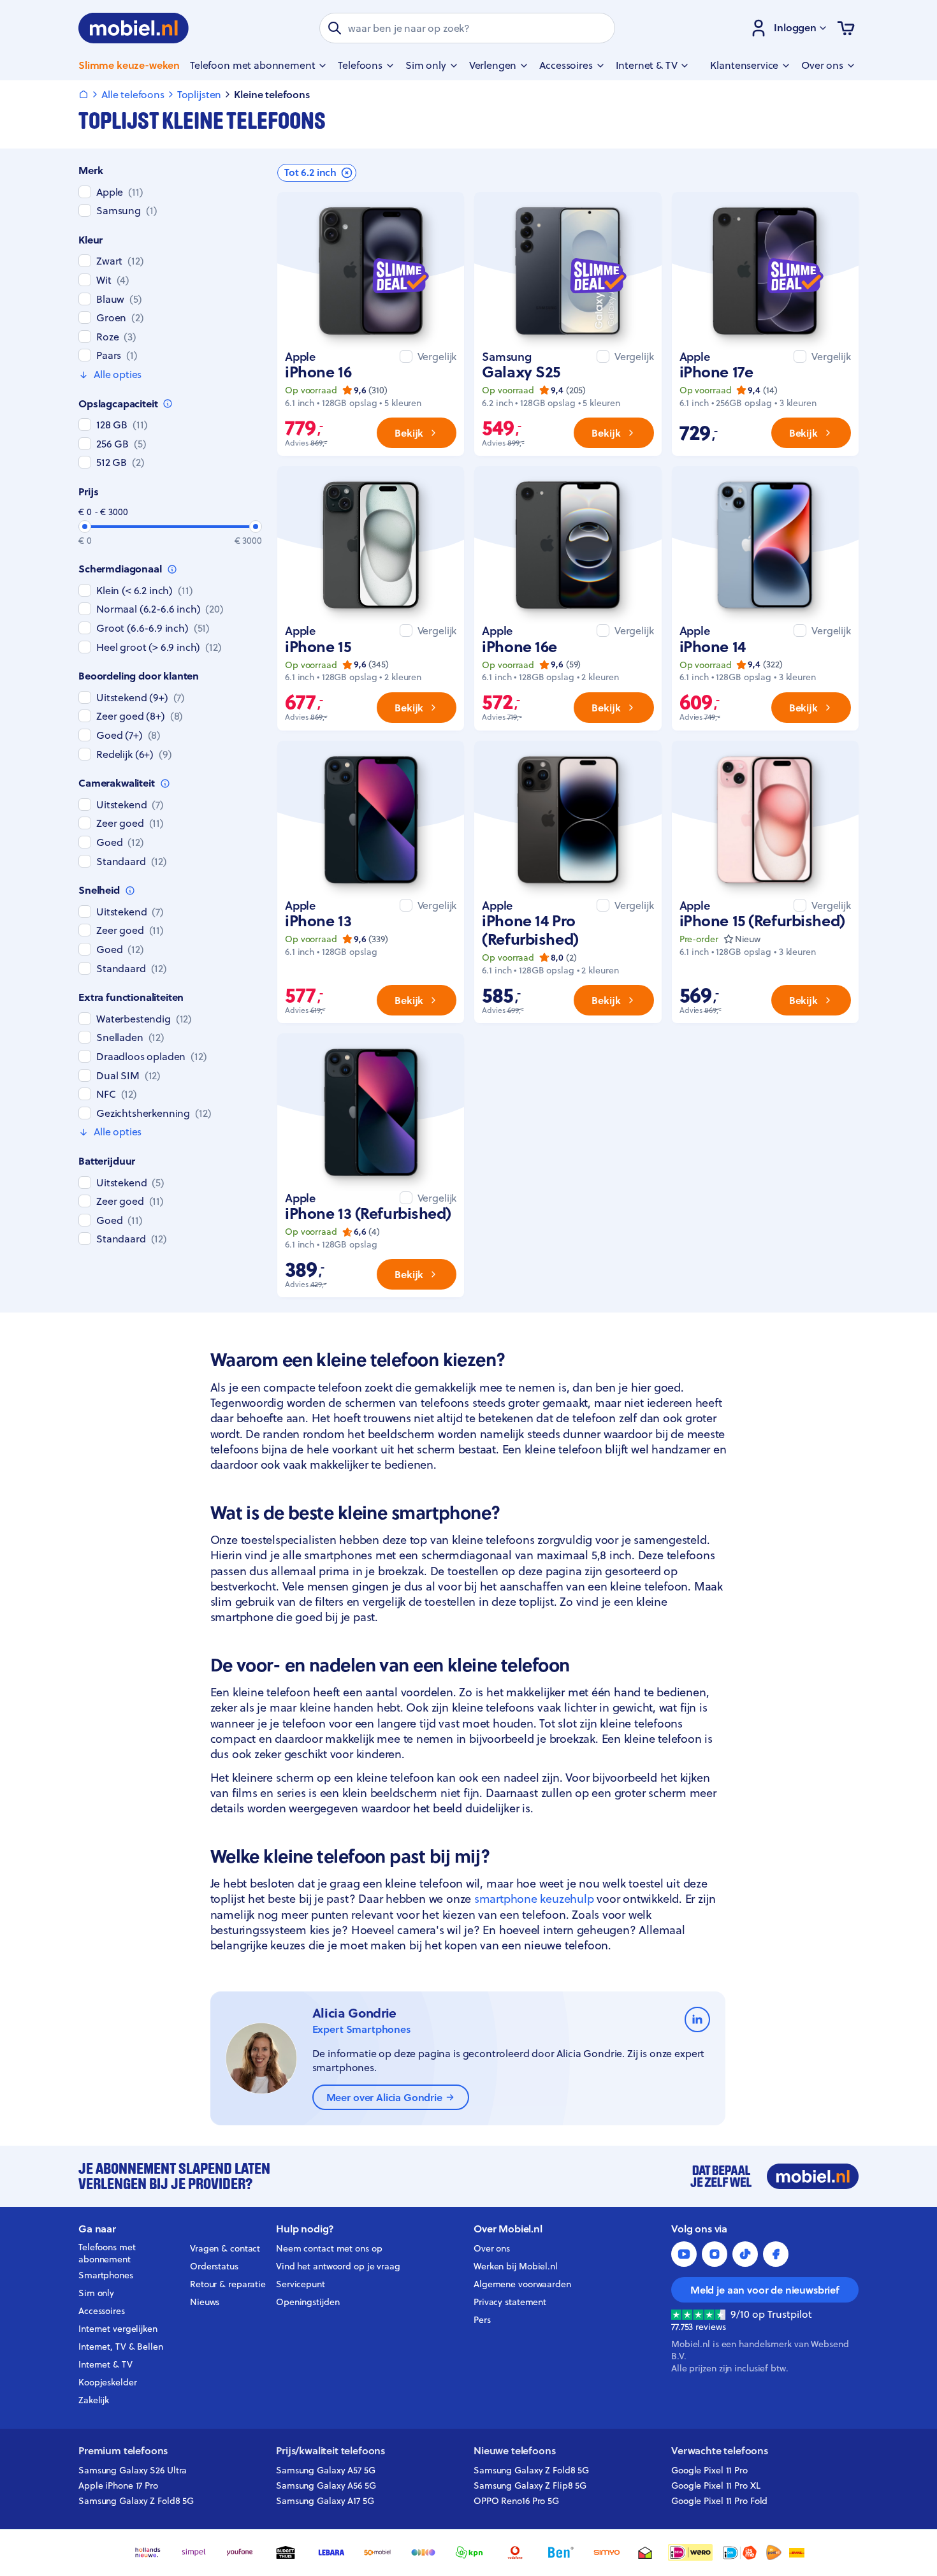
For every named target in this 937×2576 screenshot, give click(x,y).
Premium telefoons (123, 2451)
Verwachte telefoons (720, 2451)
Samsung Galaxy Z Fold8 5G (136, 2501)
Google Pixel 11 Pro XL (716, 2485)
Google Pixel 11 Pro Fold (719, 2501)
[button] (317, 173)
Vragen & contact (225, 2248)
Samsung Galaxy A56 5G (326, 2485)
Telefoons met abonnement (107, 2253)
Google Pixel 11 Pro (709, 2470)
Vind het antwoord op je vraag (338, 2266)
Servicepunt (301, 2284)
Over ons (492, 2248)
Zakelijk (94, 2400)
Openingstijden (308, 2302)
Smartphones (106, 2275)
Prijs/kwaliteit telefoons (330, 2451)
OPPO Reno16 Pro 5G (516, 2501)
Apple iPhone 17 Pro (118, 2485)
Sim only (96, 2293)
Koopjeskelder (108, 2382)
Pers (482, 2320)
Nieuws (205, 2302)
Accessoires (102, 2311)
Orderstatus (214, 2266)
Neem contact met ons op (329, 2248)
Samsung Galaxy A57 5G (326, 2470)
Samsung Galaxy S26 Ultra (133, 2470)
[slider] (85, 527)
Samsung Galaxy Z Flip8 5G (530, 2485)
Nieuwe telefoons (514, 2451)
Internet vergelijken (118, 2329)
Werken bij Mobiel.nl (516, 2266)
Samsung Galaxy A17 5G (325, 2501)
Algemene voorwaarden (522, 2284)
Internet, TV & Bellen (121, 2347)
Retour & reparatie (228, 2284)
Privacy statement (510, 2302)
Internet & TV (105, 2364)
